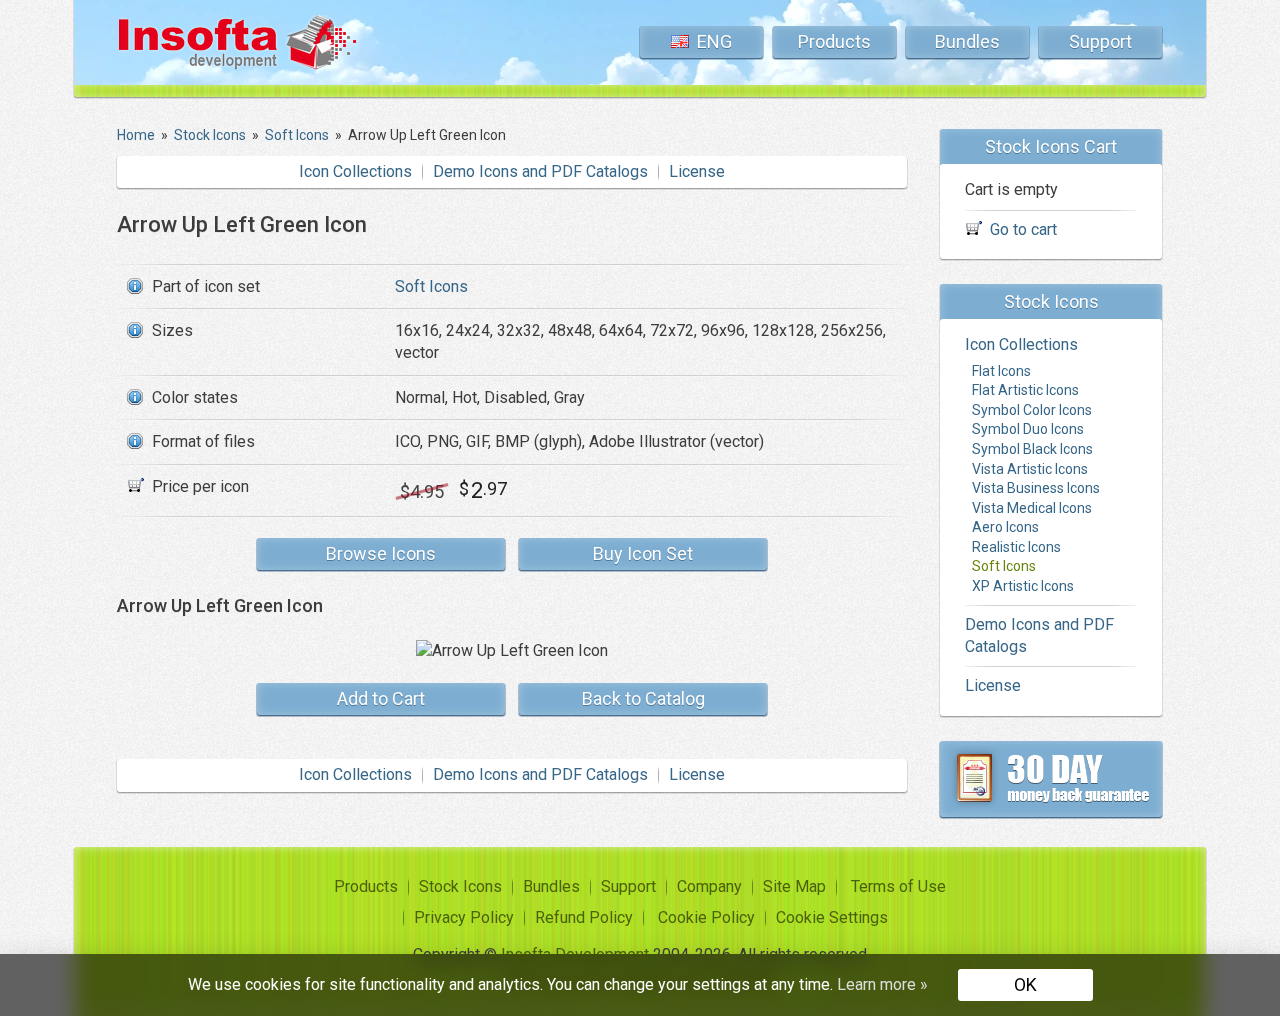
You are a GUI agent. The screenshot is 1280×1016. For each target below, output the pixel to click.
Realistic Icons (1016, 547)
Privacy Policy (464, 917)
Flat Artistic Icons (1025, 390)
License (697, 171)
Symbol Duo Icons (1028, 429)
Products (834, 41)
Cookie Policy (706, 917)
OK (1025, 984)
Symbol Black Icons (1032, 449)
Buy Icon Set (643, 553)
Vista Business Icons (1036, 488)
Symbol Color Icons (1032, 410)
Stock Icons (460, 886)
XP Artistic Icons (1023, 586)
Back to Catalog (643, 698)
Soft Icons (431, 286)
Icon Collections (355, 171)
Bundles (967, 41)
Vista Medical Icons (1032, 508)
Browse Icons (381, 553)
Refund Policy (584, 917)
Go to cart (1023, 229)
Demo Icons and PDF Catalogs (540, 171)
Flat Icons (1001, 371)
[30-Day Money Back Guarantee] (1051, 779)
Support (1100, 41)
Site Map (794, 886)
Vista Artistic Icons (1030, 469)
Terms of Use (898, 886)
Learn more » (882, 984)
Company (709, 886)
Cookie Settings (832, 917)
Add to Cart (381, 698)
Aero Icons (1005, 527)
